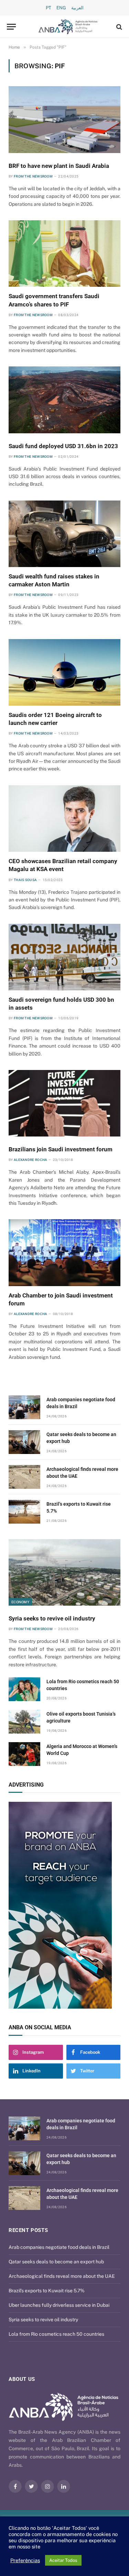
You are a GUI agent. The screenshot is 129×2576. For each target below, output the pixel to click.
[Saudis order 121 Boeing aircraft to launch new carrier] (64, 672)
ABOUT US (22, 2379)
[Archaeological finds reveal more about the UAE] (24, 1477)
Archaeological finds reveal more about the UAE (62, 2276)
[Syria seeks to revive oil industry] (64, 1572)
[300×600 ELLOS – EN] (64, 1905)
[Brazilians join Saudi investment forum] (64, 1103)
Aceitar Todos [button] (63, 2560)
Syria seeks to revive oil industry (52, 1618)
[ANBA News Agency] (68, 27)
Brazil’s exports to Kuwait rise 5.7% (47, 2291)
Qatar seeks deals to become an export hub (56, 2262)
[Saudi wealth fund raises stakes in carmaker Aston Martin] (64, 534)
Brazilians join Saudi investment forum (61, 1149)
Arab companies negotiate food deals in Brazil (59, 2247)
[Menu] (11, 27)
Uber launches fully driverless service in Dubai (59, 2305)
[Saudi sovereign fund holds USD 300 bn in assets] (64, 957)
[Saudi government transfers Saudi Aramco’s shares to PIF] (64, 254)
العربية (77, 8)
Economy (20, 1602)
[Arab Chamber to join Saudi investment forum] (64, 1252)
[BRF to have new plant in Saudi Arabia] (64, 119)
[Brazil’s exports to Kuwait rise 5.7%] (24, 1512)
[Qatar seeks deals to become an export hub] (24, 1442)
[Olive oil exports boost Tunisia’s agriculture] (24, 1722)
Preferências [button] (25, 2560)
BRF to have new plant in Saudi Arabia (59, 166)
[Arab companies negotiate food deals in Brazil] (24, 1407)
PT (49, 8)
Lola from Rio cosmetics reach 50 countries (56, 2334)
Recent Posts (28, 2230)
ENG (61, 8)
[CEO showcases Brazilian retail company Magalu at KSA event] (64, 819)
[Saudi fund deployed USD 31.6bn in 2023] (64, 400)
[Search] (119, 27)
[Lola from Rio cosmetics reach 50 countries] (24, 1689)
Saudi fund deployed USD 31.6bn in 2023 (63, 446)
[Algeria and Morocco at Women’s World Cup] (24, 1754)
